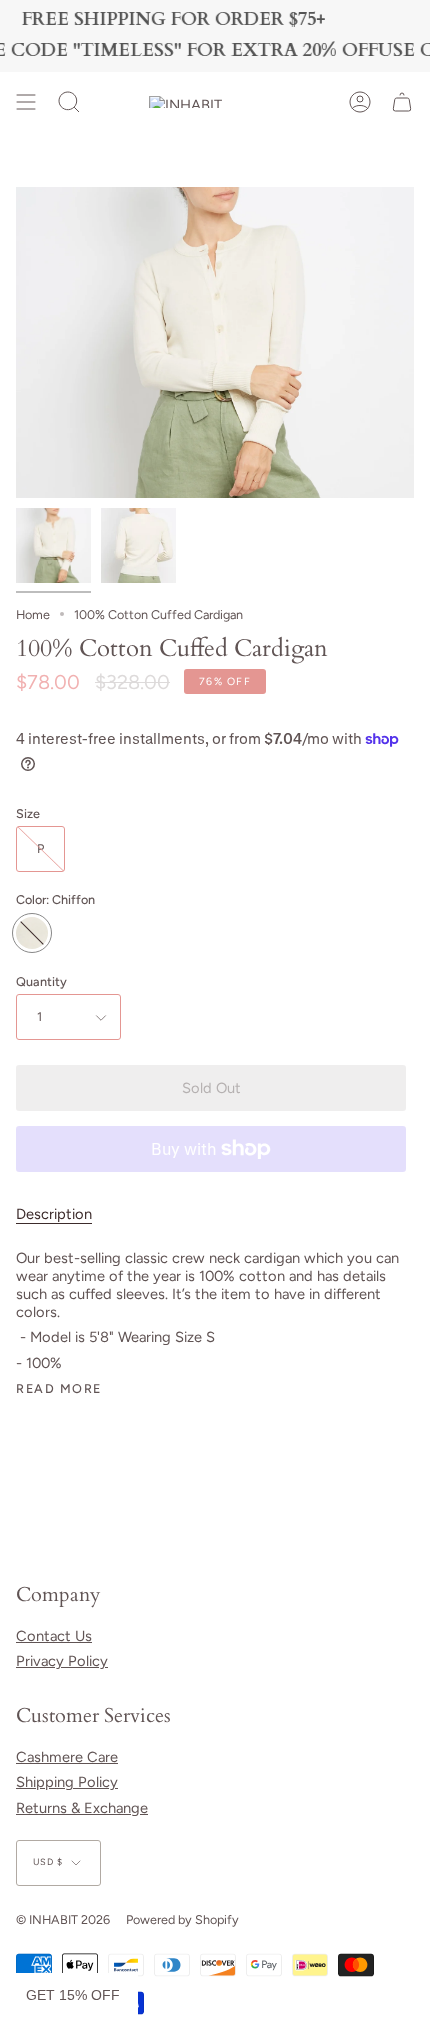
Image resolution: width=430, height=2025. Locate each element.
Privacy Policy (62, 1661)
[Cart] (402, 102)
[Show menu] (26, 102)
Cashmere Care (67, 1757)
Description (54, 1214)
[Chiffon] (53, 545)
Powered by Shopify (182, 1919)
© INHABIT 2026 (63, 1919)
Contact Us (54, 1636)
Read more (59, 1389)
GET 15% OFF (73, 1995)
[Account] (360, 102)
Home (33, 614)
